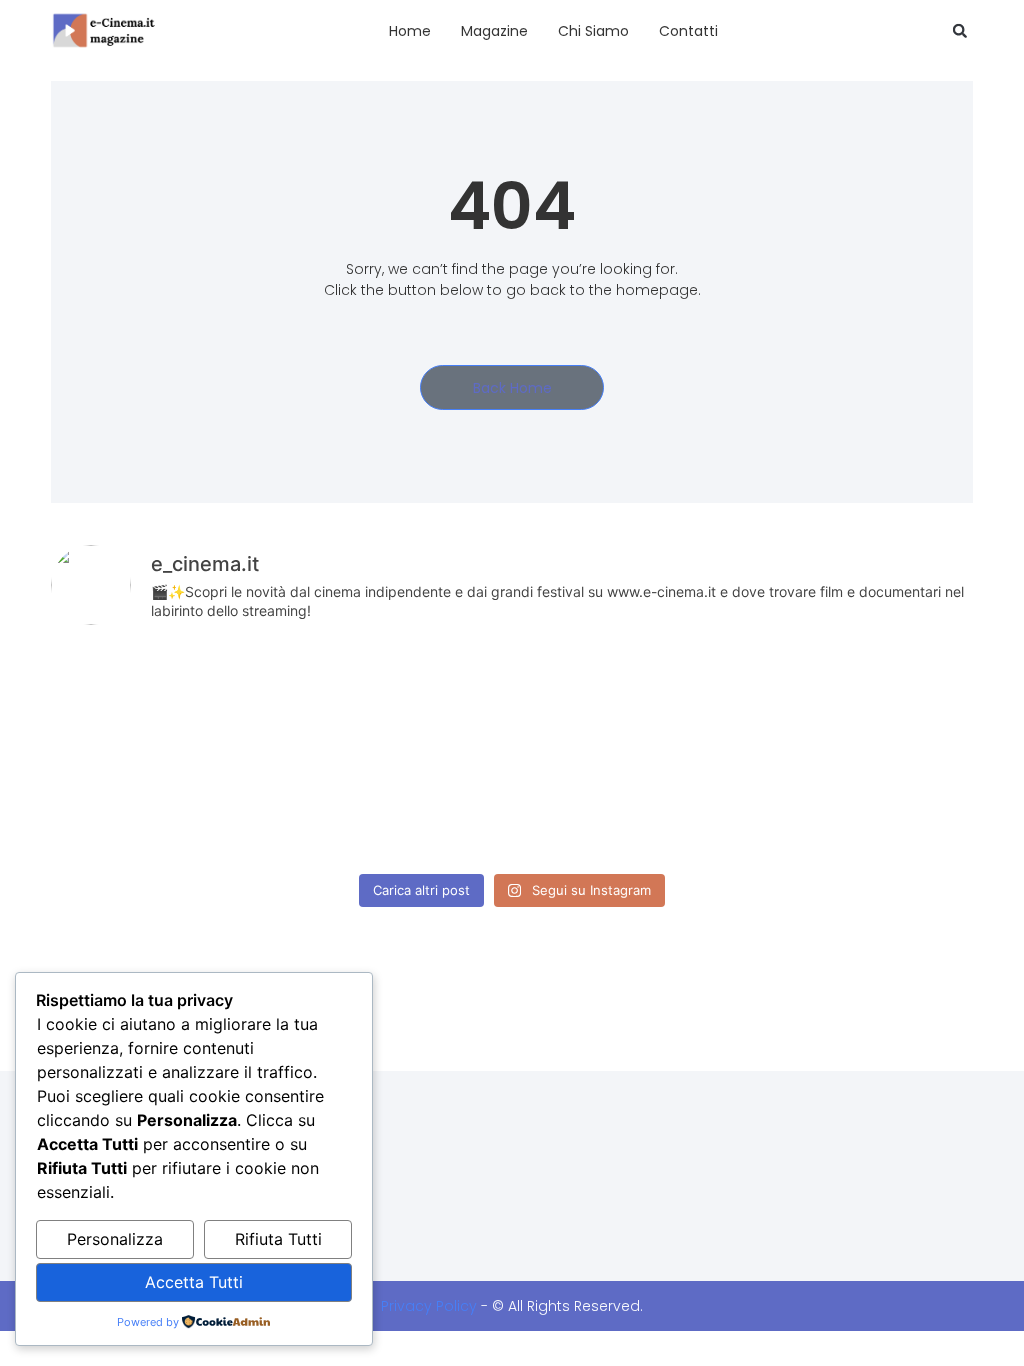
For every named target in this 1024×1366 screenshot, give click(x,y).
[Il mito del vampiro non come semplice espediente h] (139, 807)
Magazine (494, 31)
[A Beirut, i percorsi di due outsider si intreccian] (326, 698)
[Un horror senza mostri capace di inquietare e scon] (698, 698)
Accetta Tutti (194, 1282)
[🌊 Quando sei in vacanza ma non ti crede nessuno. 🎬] (512, 698)
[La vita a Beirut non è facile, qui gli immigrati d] (139, 698)
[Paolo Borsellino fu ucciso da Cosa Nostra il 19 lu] (698, 807)
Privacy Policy (429, 1306)
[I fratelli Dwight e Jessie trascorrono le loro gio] (884, 807)
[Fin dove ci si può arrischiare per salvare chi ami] (884, 698)
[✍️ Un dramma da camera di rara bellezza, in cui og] (512, 807)
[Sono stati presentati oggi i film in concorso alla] (326, 807)
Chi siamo (593, 31)
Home (410, 31)
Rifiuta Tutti (278, 1239)
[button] (960, 31)
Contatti (688, 31)
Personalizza (115, 1239)
